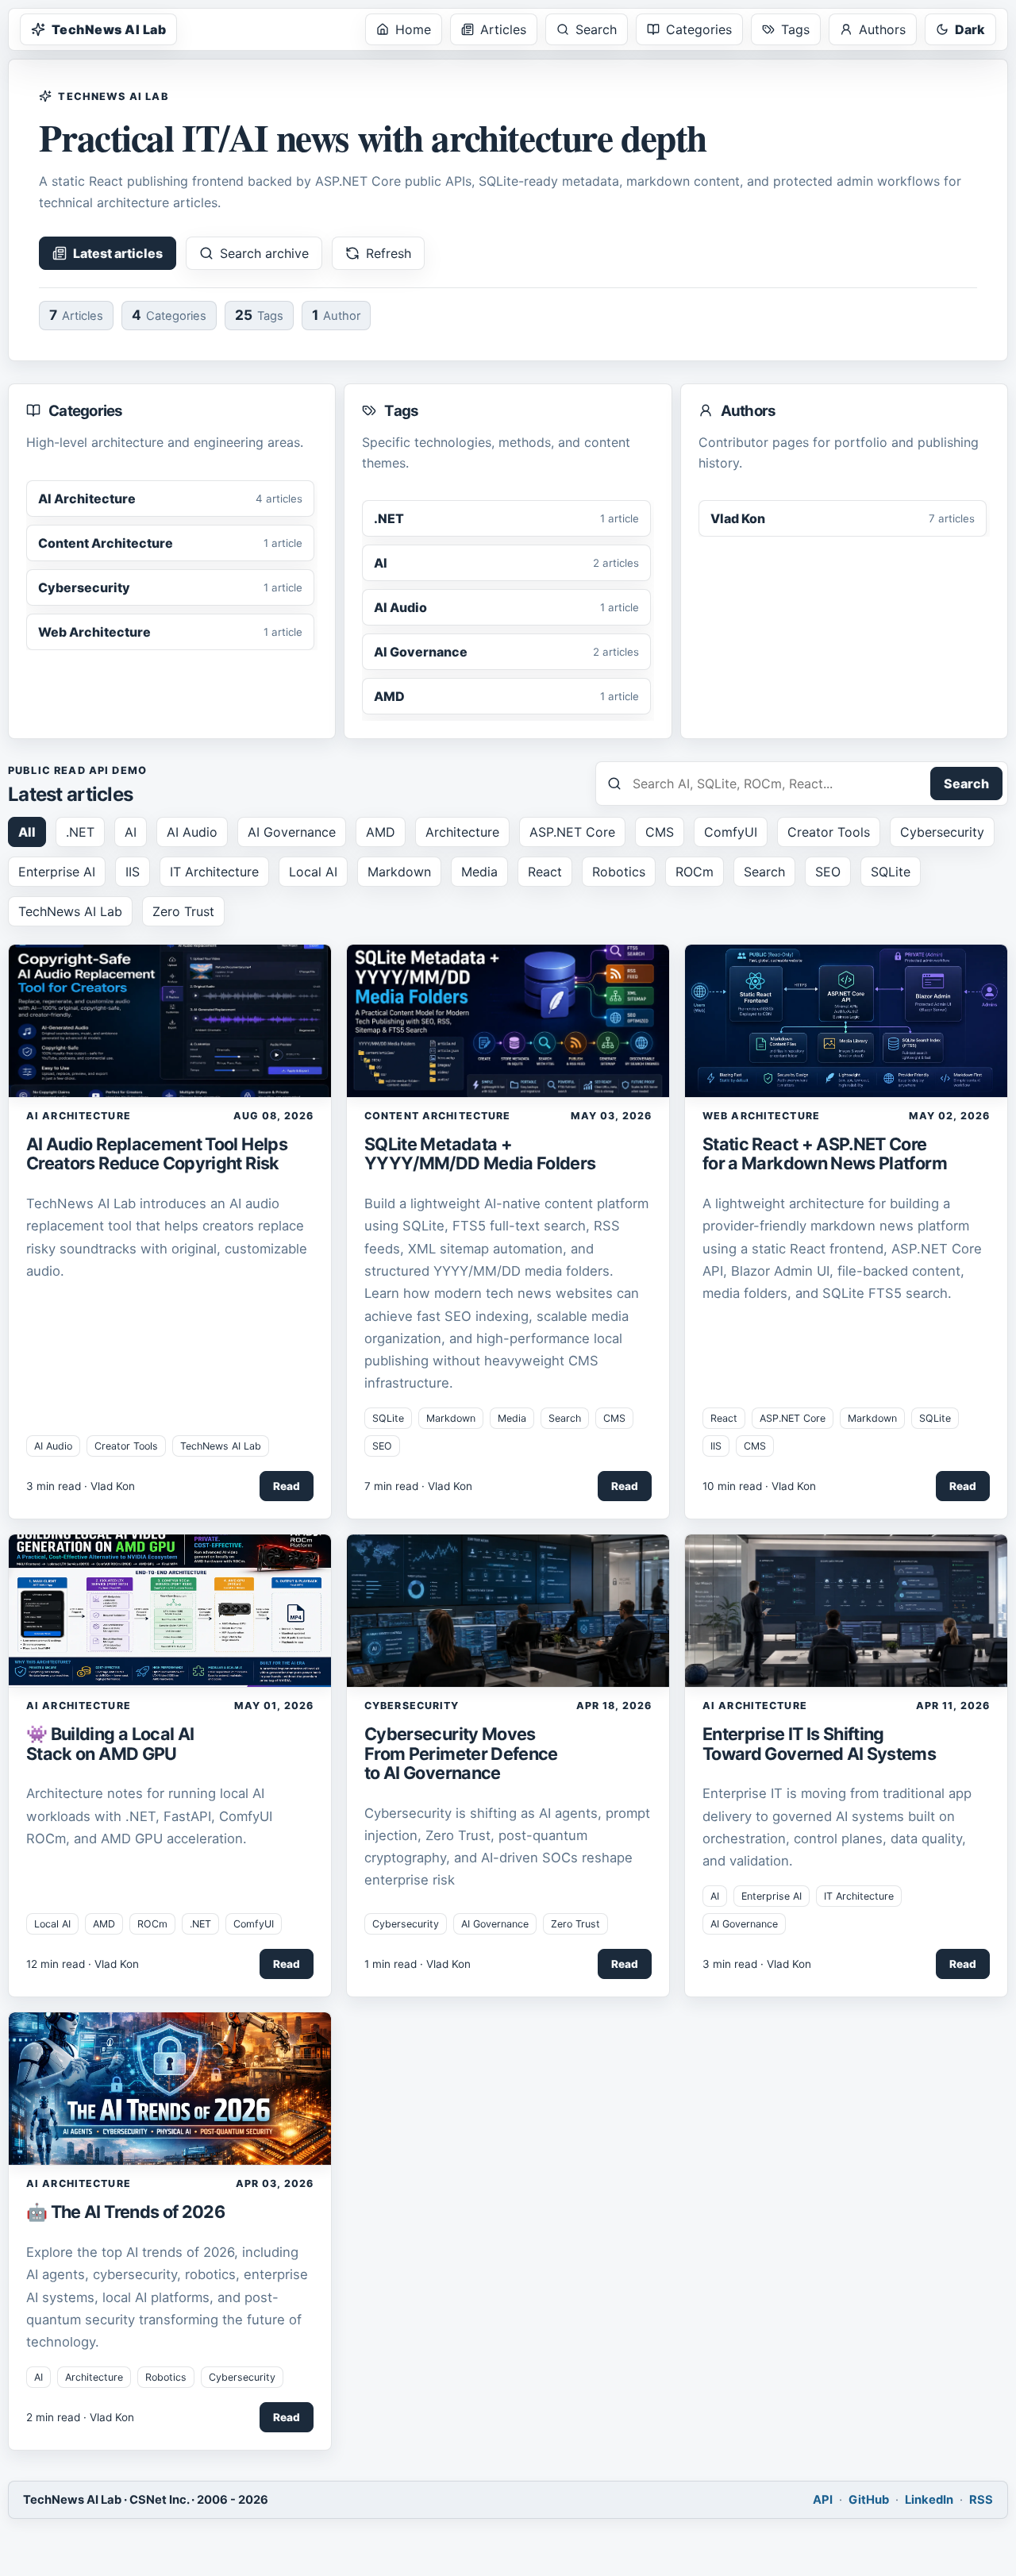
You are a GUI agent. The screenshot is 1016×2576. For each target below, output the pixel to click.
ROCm (695, 872)
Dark (970, 29)
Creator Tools (829, 832)
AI (131, 832)
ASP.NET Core (572, 832)
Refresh (389, 253)
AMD (381, 832)
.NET (80, 832)
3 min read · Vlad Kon (81, 1486)
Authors (882, 29)
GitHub (869, 2500)
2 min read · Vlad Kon (80, 2417)
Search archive (264, 253)
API (823, 2500)
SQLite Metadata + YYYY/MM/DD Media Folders (480, 1153)
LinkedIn (929, 2500)
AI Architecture (79, 1116)
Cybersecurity (942, 832)
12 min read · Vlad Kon (83, 1964)
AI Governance (292, 832)
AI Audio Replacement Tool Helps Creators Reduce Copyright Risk (157, 1153)
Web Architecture (761, 1116)
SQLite (891, 872)
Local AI (313, 872)
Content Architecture (437, 1116)
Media (479, 872)
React (545, 872)
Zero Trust (183, 911)
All (27, 832)
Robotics (619, 872)
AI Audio (192, 832)
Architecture (462, 832)
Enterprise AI (57, 872)
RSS (981, 2500)
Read (287, 1486)
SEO (828, 872)
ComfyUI (731, 832)
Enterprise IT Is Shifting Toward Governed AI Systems (819, 1743)
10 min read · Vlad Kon (759, 1486)
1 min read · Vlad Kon (418, 1964)
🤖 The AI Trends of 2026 (125, 2212)
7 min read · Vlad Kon (418, 1486)
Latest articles (118, 253)
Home (413, 29)
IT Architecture (214, 872)
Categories (699, 29)
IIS (133, 872)
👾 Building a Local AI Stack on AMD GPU (110, 1743)
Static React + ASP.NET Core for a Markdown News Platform (825, 1153)
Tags (795, 29)
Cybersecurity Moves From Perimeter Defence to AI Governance (461, 1753)
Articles (503, 29)
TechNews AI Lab (109, 29)
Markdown (399, 872)
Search (596, 29)
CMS (660, 832)
